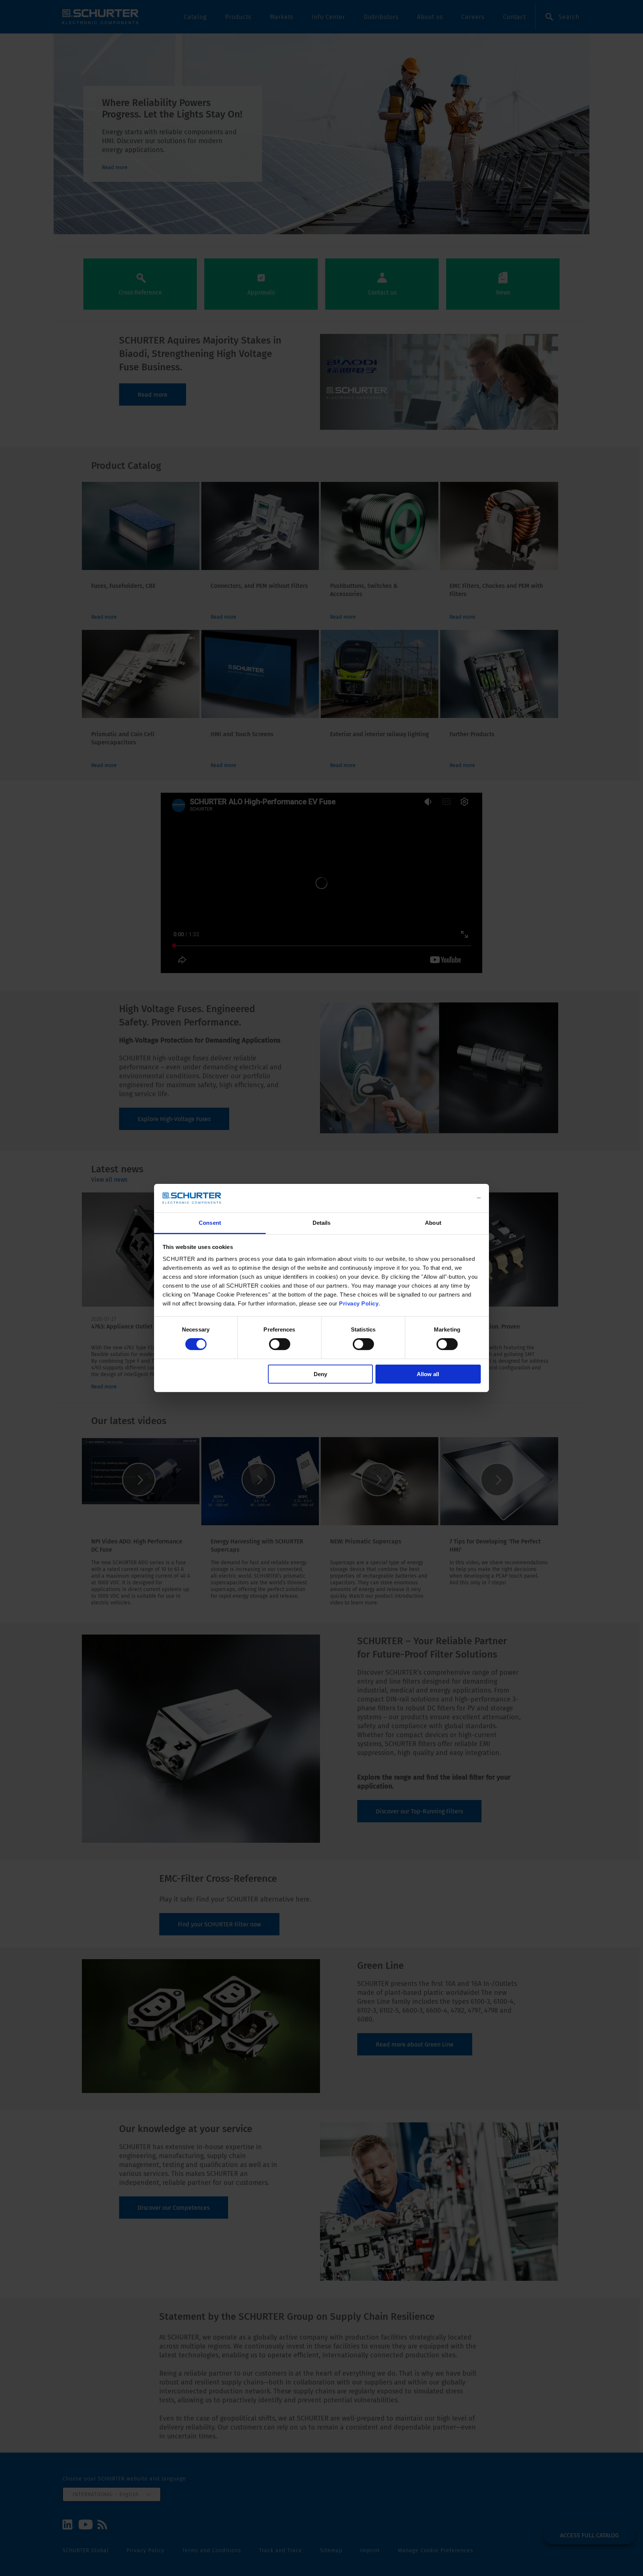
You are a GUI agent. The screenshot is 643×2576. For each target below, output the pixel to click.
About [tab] (433, 1223)
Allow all (428, 1374)
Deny (320, 1374)
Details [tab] (322, 1223)
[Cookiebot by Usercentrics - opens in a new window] (448, 1198)
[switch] (280, 1344)
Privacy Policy (359, 1303)
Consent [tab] (210, 1223)
